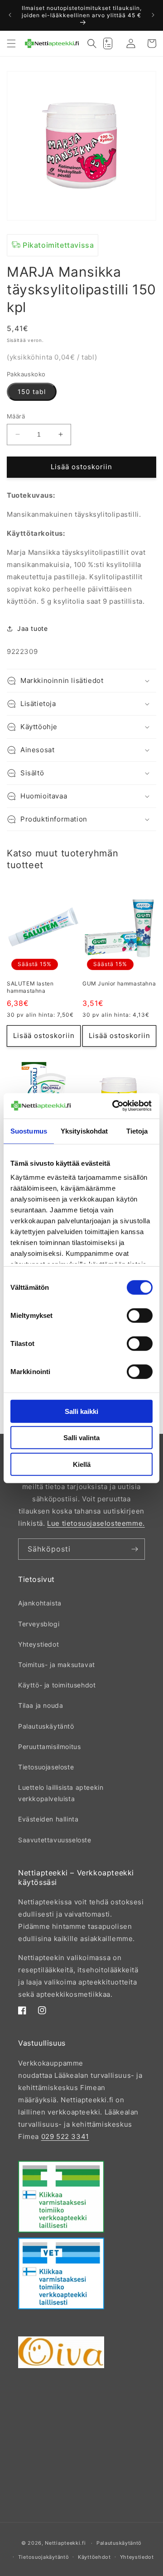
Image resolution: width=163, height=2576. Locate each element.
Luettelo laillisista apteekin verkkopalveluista (61, 1793)
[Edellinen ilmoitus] (10, 15)
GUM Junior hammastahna (119, 983)
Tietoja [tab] (137, 1131)
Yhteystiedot (38, 1644)
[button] (11, 43)
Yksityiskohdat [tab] (84, 1131)
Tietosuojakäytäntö (44, 2557)
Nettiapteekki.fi (65, 2543)
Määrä (16, 416)
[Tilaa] (134, 1549)
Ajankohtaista (40, 1603)
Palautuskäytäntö (46, 1726)
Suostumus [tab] (29, 1131)
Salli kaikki (81, 1411)
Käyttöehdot (94, 2557)
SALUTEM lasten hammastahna (30, 987)
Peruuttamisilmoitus (49, 1747)
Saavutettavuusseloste (55, 1840)
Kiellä (82, 1464)
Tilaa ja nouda (41, 1705)
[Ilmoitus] (153, 15)
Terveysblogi (39, 1624)
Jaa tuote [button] (32, 628)
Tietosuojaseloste (46, 1767)
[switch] (140, 1315)
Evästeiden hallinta (48, 1819)
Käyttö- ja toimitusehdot (57, 1685)
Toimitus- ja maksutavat (57, 1665)
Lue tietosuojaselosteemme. (96, 1523)
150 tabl (32, 392)
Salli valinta (81, 1438)
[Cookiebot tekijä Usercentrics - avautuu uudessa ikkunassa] (114, 1106)
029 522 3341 (65, 2136)
